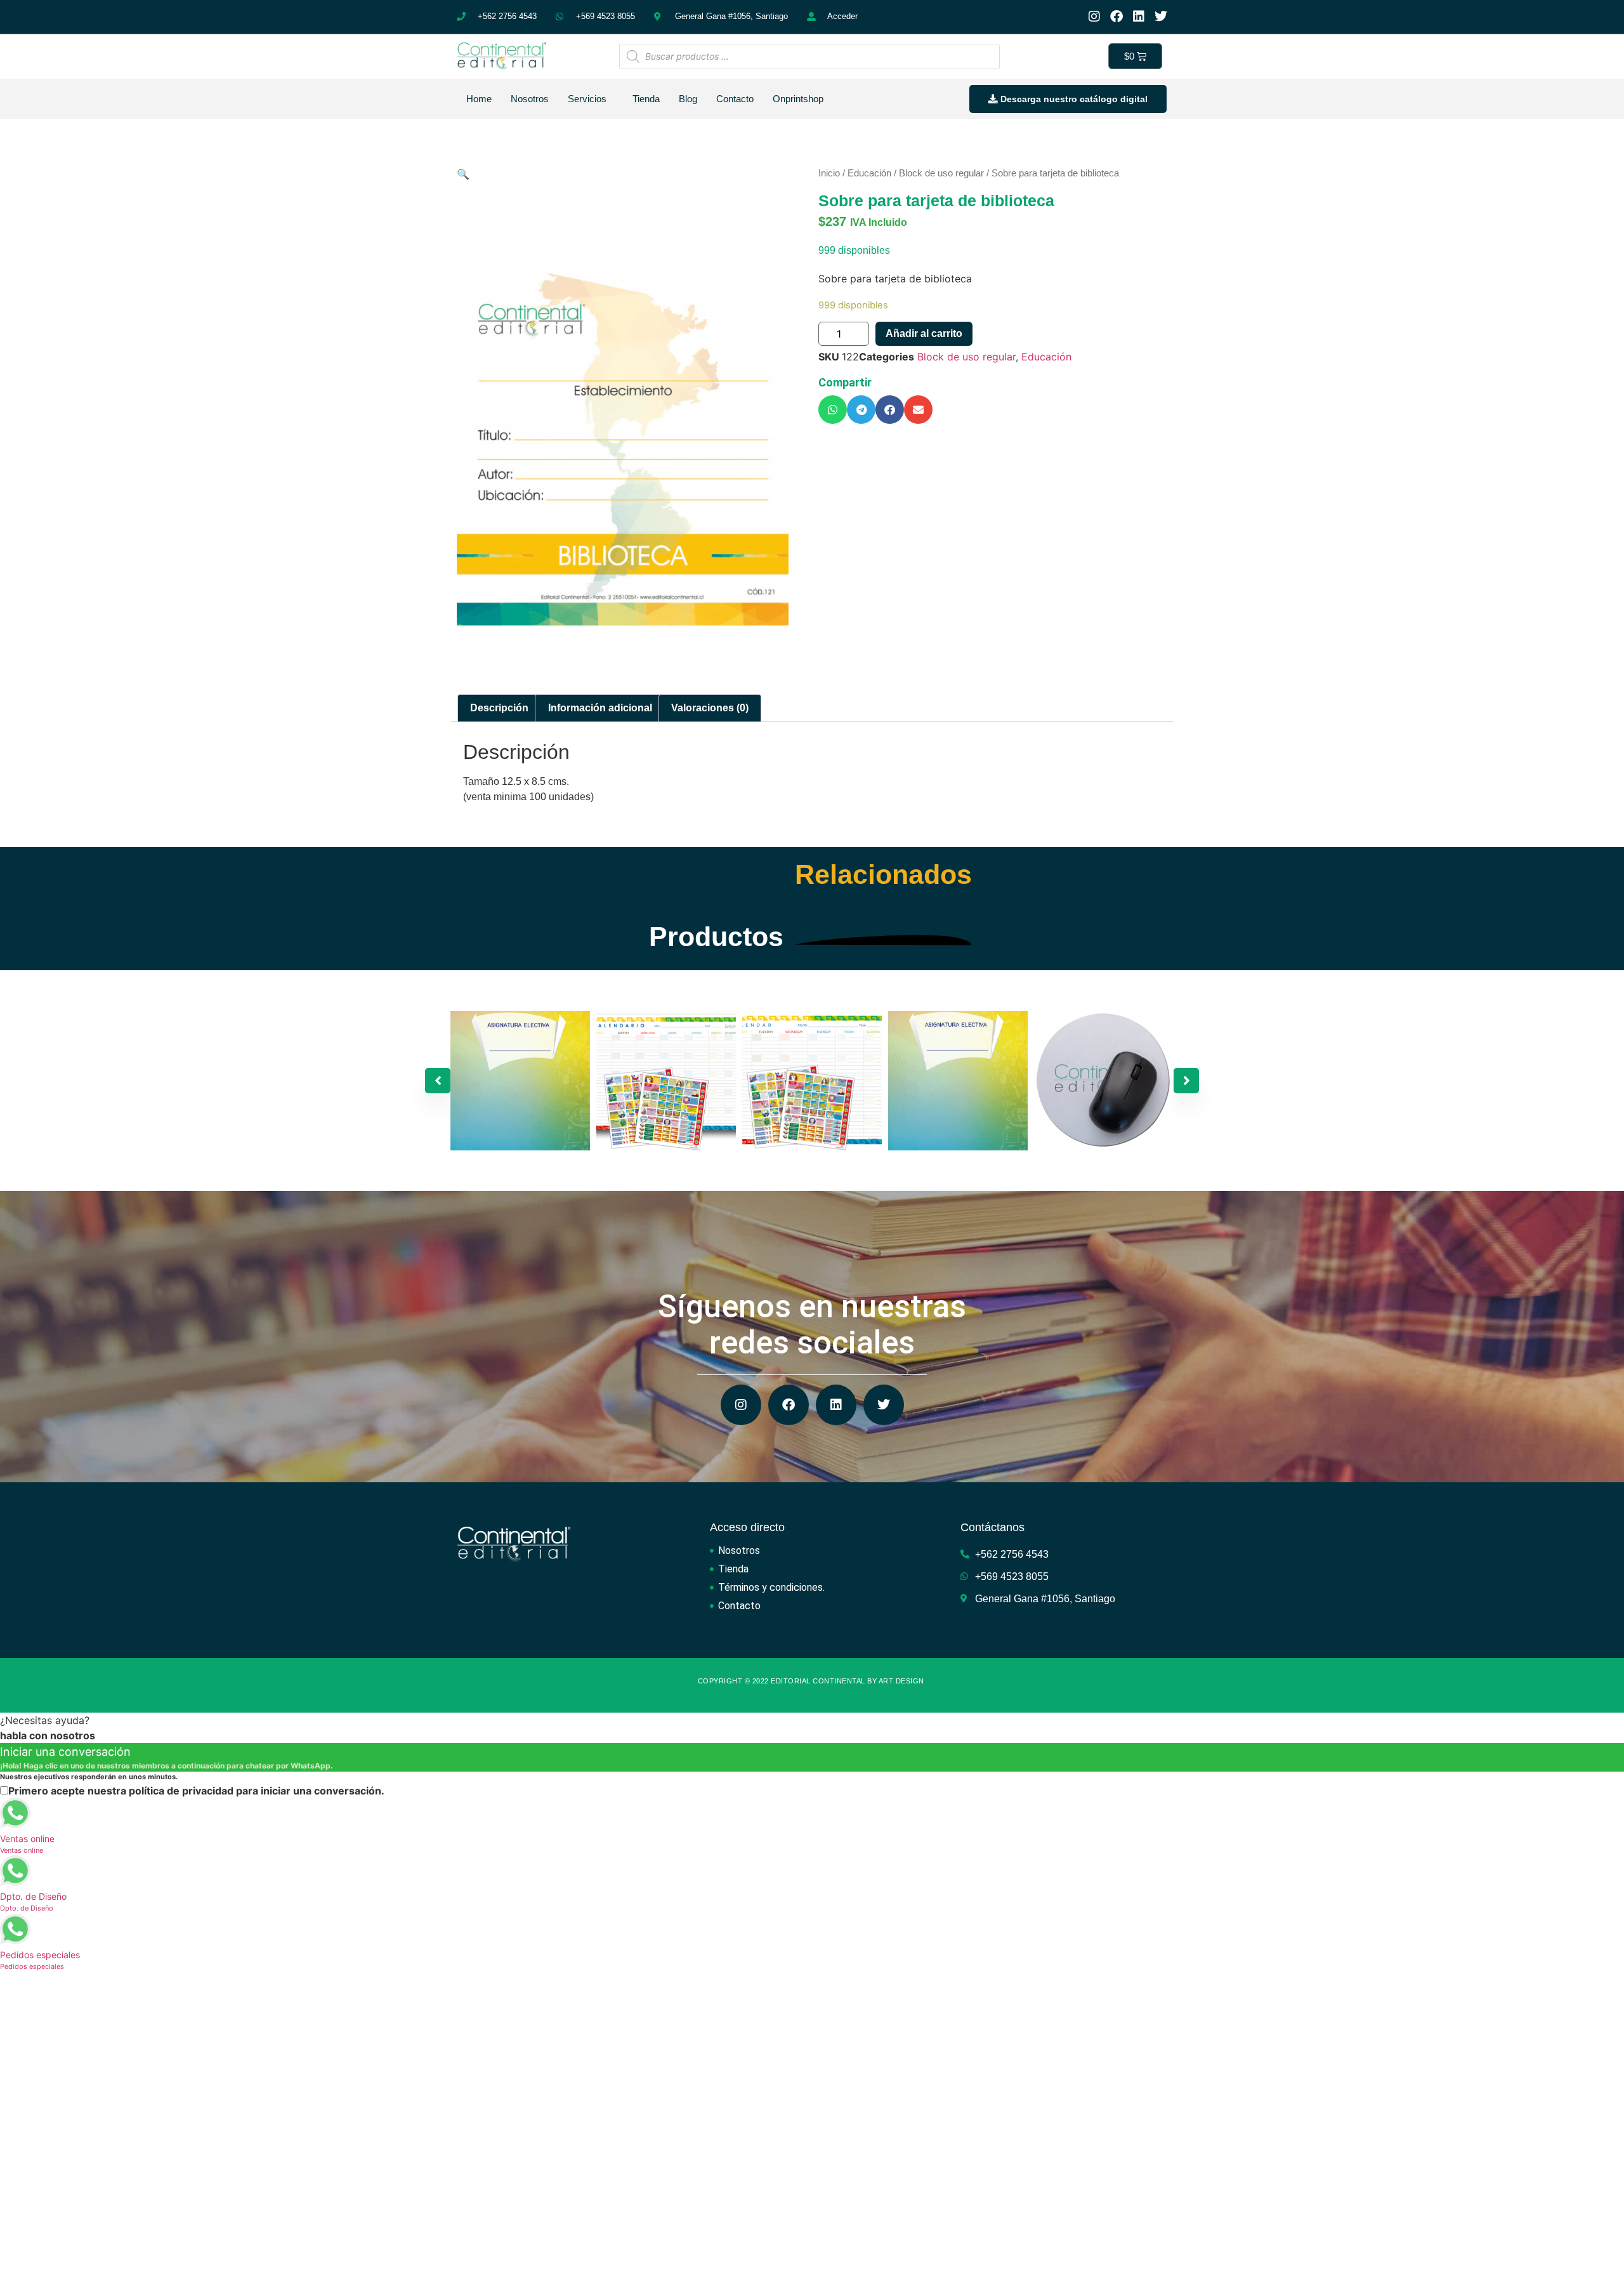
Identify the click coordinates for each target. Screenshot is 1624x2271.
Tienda (646, 99)
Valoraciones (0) (710, 708)
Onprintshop (798, 99)
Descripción (499, 708)
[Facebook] (1116, 16)
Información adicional (600, 708)
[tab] (499, 708)
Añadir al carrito (924, 333)
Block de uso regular (941, 173)
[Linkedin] (1139, 16)
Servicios (587, 99)
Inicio (829, 173)
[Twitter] (1161, 16)
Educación (869, 173)
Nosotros (530, 99)
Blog (688, 99)
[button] (833, 410)
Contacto (735, 99)
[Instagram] (1094, 16)
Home (479, 99)
